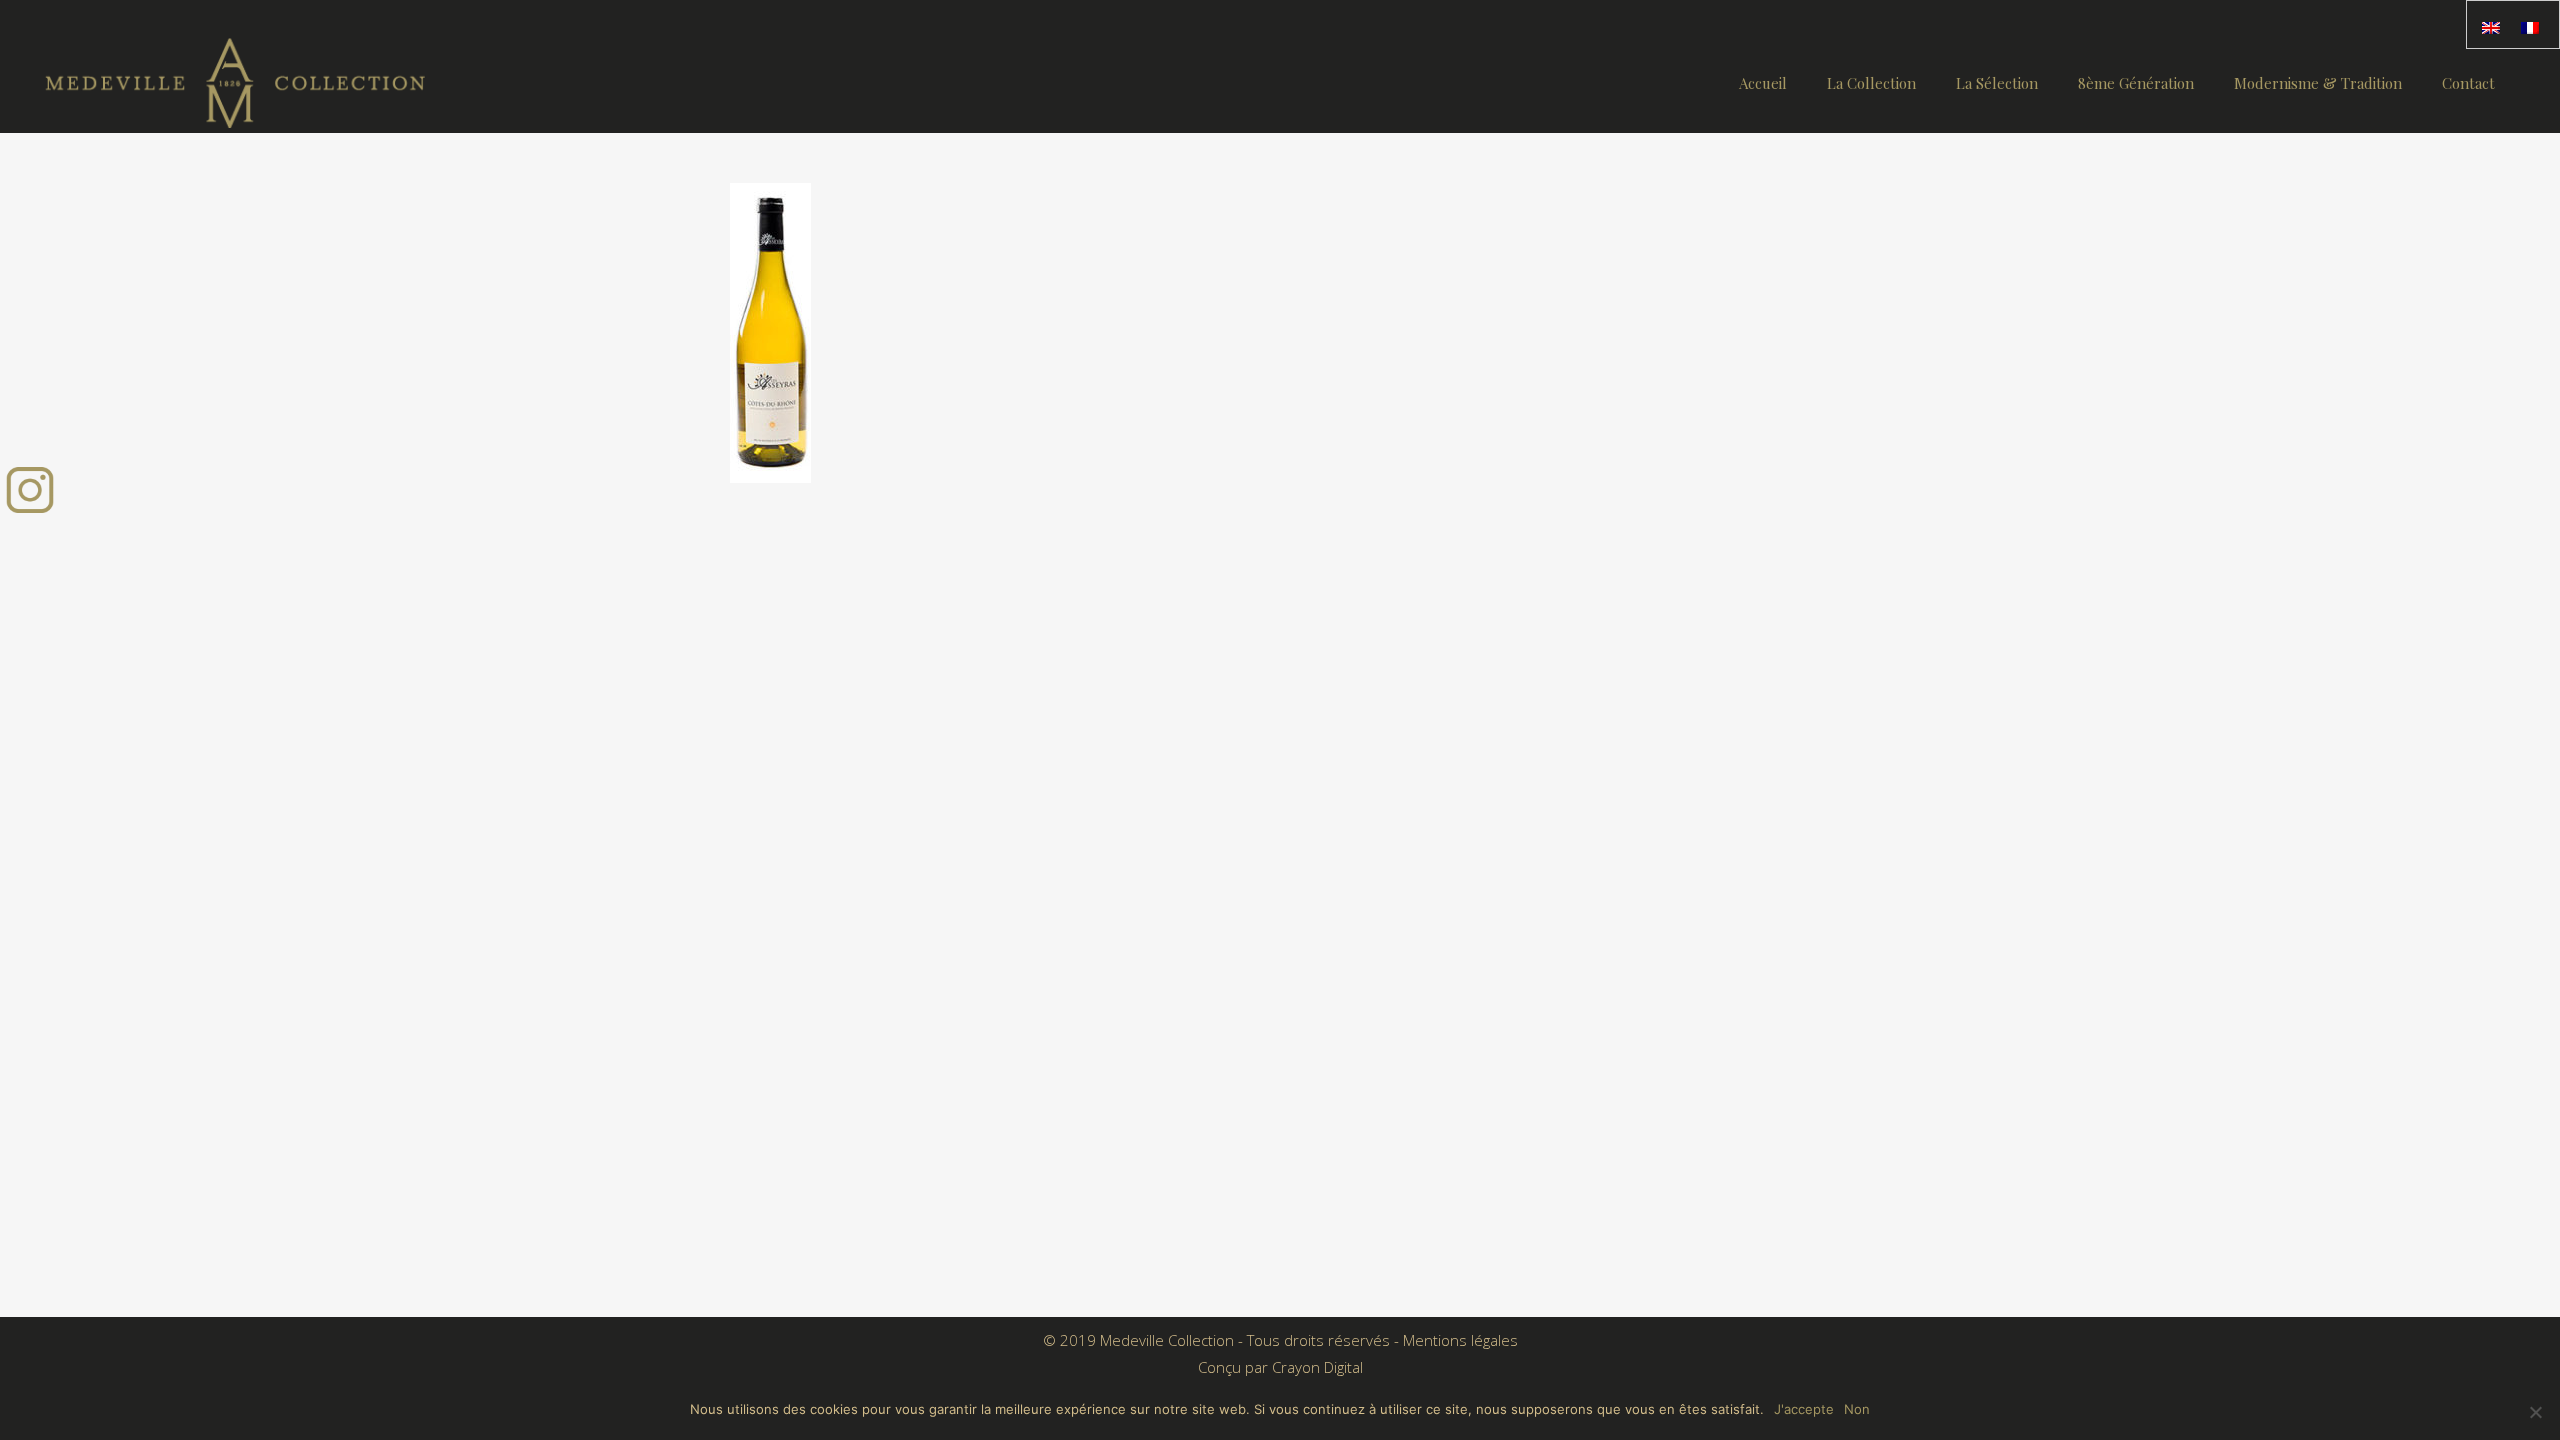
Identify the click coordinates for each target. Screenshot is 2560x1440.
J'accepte (1804, 1409)
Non (1857, 1409)
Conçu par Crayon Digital (1280, 1367)
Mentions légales (1460, 1340)
